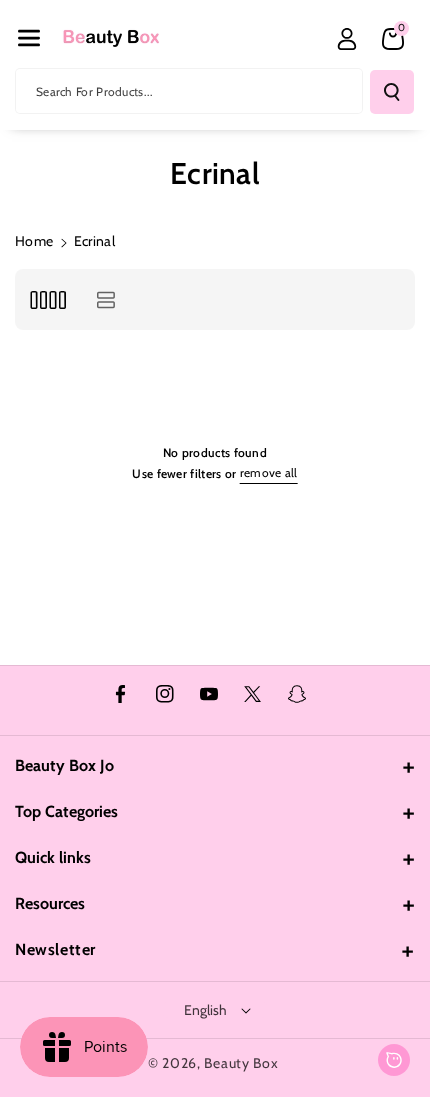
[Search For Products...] (392, 92)
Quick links (53, 857)
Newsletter (55, 949)
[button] (29, 38)
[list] (105, 299)
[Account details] (347, 39)
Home (34, 241)
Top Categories (66, 811)
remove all (269, 472)
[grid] (47, 299)
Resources (50, 903)
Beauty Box (241, 1063)
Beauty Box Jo (64, 765)
